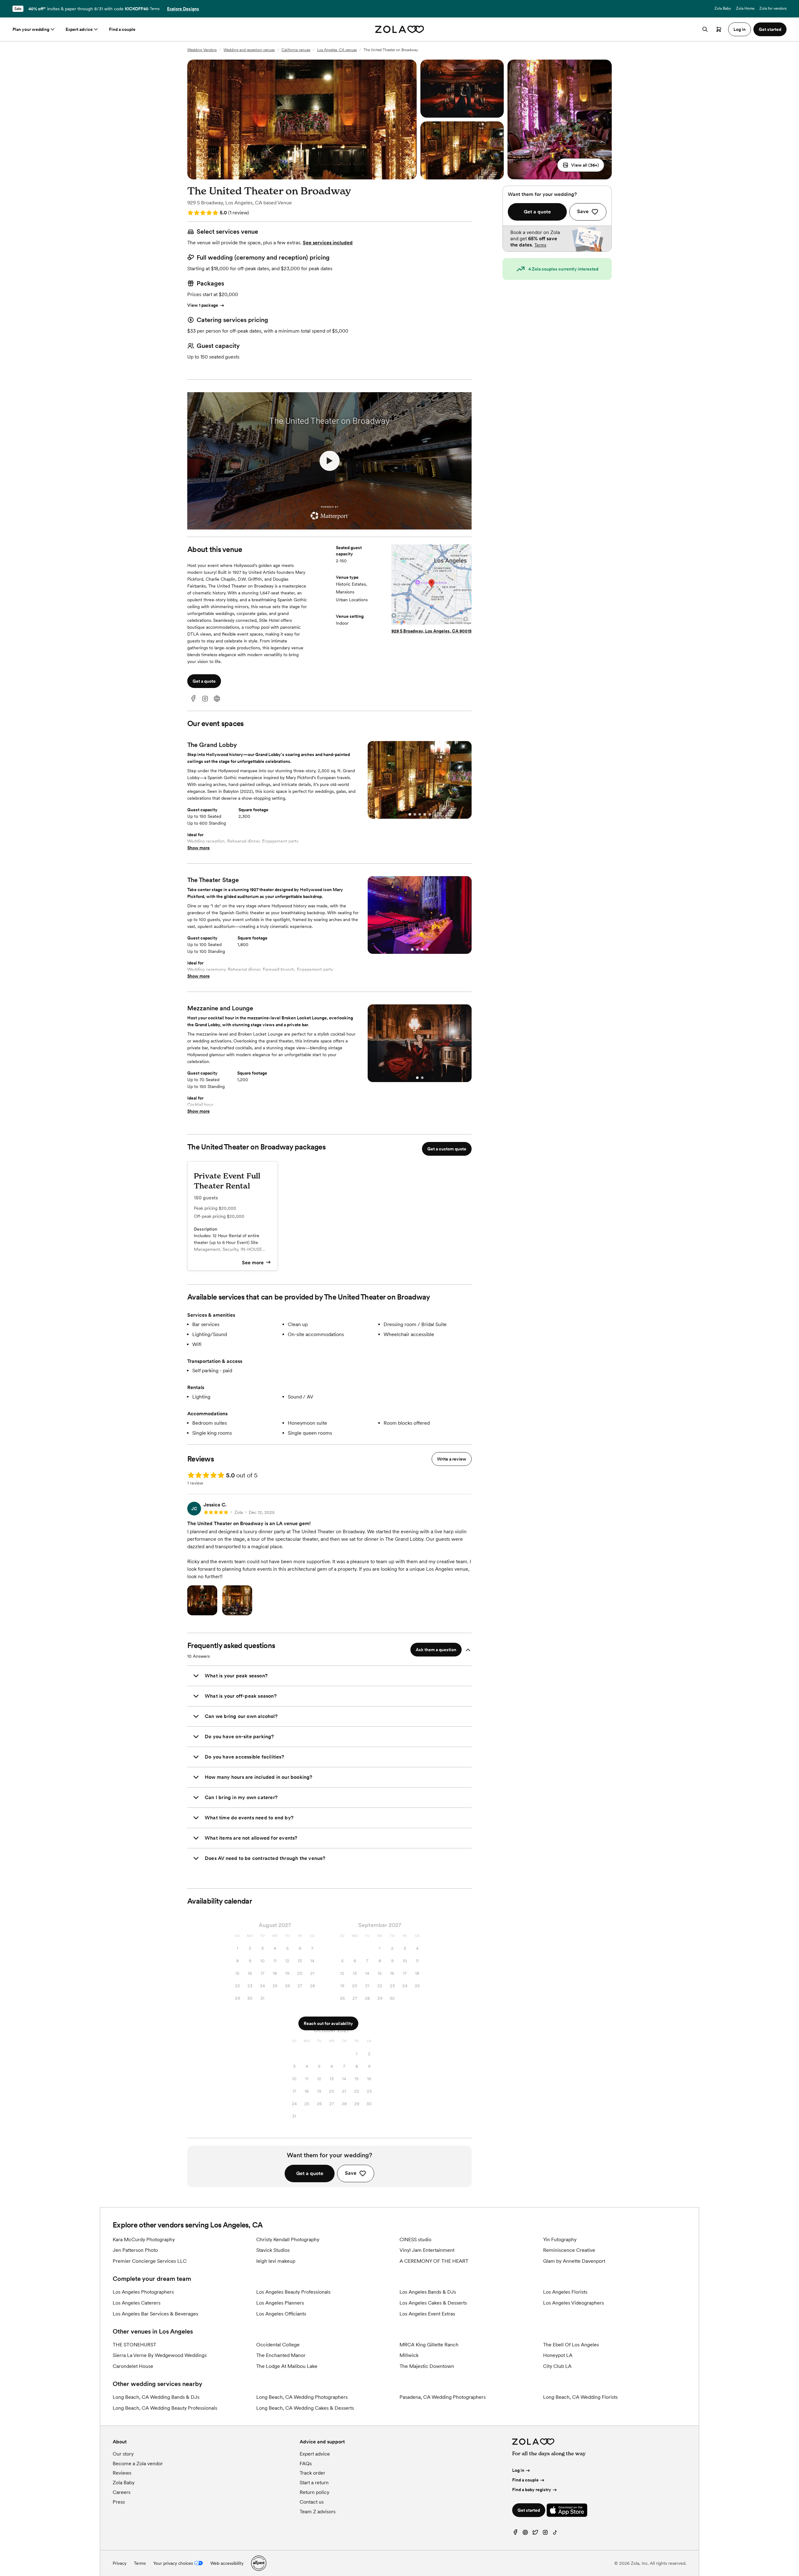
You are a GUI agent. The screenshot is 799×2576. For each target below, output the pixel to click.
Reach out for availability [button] (328, 2023)
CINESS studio (415, 2239)
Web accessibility (227, 2563)
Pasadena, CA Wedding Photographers (443, 2397)
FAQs (306, 2464)
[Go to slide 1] (410, 814)
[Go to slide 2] (415, 814)
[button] (581, 165)
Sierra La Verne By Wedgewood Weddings (160, 2355)
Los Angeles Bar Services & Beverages (155, 2314)
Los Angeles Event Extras (427, 2314)
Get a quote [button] (204, 681)
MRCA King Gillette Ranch (429, 2345)
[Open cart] (719, 29)
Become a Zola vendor (138, 2464)
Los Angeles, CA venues (337, 50)
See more (253, 1263)
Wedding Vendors (202, 50)
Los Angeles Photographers (143, 2292)
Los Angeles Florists (565, 2292)
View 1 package (203, 305)
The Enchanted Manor (281, 2355)
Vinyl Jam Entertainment (427, 2250)
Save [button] (351, 2173)
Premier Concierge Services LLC (150, 2261)
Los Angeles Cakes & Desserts (433, 2303)
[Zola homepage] (400, 29)
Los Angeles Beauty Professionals (293, 2292)
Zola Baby (723, 8)
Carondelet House (133, 2366)
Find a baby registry (532, 2490)
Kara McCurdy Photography (144, 2239)
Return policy (314, 2492)
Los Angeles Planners (280, 2303)
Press (119, 2502)
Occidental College (278, 2345)
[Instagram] (205, 699)
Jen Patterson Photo (135, 2250)
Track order (312, 2473)
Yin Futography (560, 2239)
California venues (296, 50)
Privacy (120, 2563)
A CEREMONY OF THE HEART (434, 2261)
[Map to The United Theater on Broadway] (431, 585)
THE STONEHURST (135, 2345)
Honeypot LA (558, 2355)
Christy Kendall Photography (288, 2239)
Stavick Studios (273, 2250)
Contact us (312, 2502)
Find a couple (122, 29)
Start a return (314, 2483)
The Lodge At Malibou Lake (287, 2366)
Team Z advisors (318, 2512)
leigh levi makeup (276, 2261)
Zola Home (745, 8)
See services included (328, 243)
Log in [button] (740, 29)
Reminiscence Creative (569, 2250)
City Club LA (557, 2366)
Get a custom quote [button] (447, 1149)
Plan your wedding (31, 29)
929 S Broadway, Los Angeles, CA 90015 (431, 631)
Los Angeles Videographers (574, 2303)
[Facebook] (193, 699)
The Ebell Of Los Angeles (571, 2345)
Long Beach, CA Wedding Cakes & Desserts (305, 2408)
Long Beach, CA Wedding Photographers (302, 2397)
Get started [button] (770, 29)
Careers (122, 2492)
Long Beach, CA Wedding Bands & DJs (156, 2397)
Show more (199, 848)
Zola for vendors (773, 8)
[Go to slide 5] (430, 814)
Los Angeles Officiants (281, 2314)
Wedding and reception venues (249, 50)
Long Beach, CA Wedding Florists (580, 2397)
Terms (155, 9)
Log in (518, 2470)
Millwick (409, 2355)
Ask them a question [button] (436, 1650)
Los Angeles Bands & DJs (428, 2292)
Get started (529, 2510)
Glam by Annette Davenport (574, 2261)
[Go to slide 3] (420, 814)
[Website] (217, 699)
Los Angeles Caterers (137, 2303)
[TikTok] (555, 2534)
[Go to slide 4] (425, 814)
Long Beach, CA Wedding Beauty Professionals (165, 2408)
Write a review (452, 1459)
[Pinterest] (525, 2534)
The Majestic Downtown (427, 2366)
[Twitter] (535, 2534)
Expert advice (79, 29)
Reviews (122, 2473)
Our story (123, 2454)
